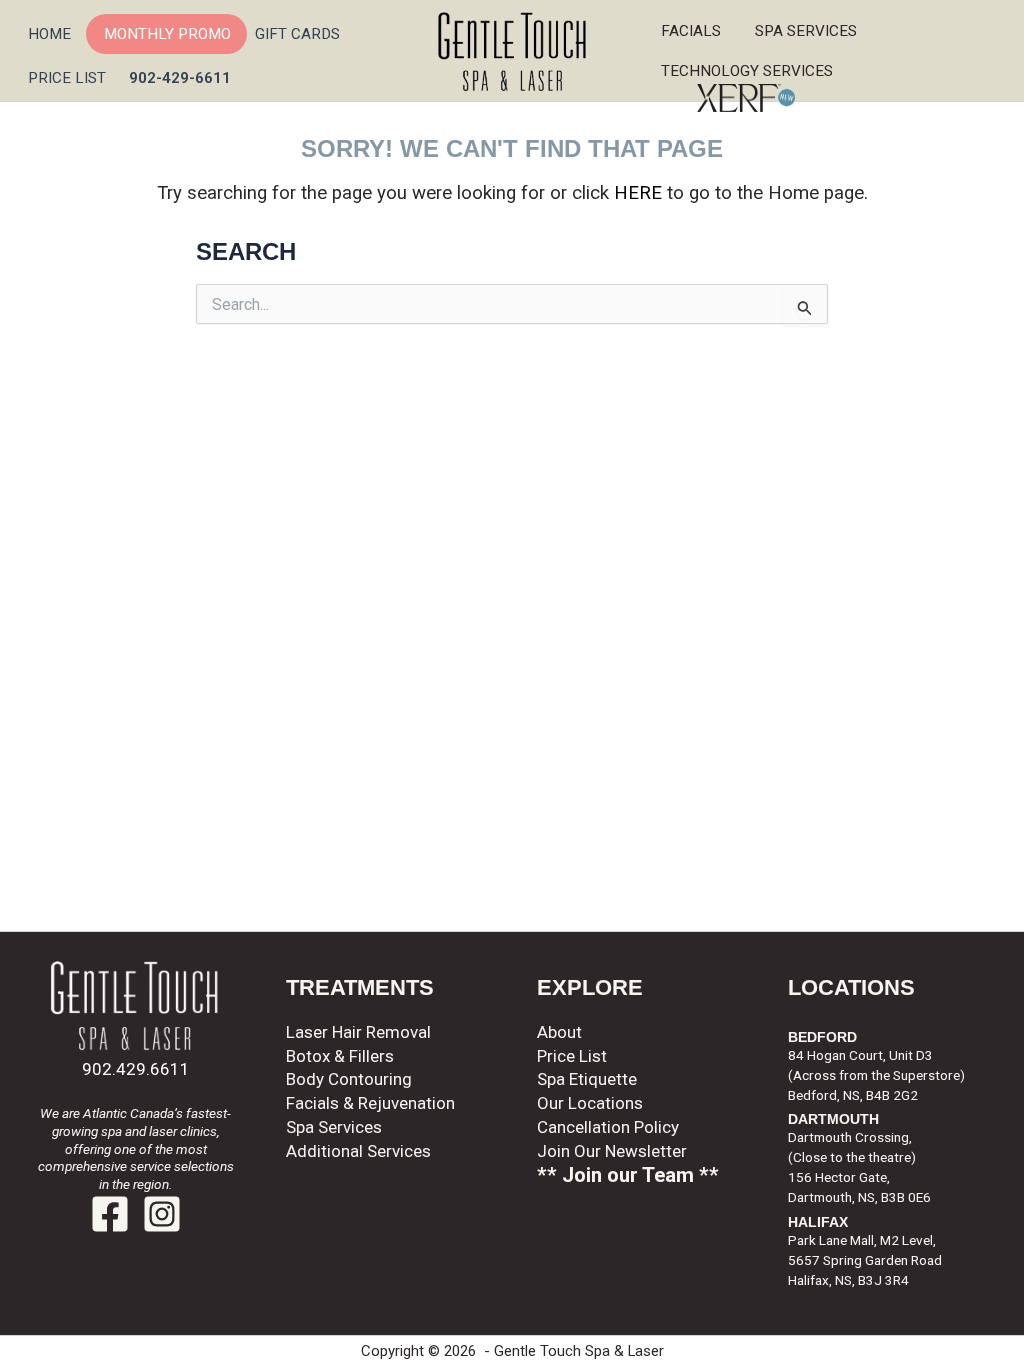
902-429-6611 (180, 78)
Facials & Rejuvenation (370, 1103)
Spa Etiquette (587, 1079)
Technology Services (751, 71)
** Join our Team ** (628, 1175)
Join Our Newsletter (612, 1151)
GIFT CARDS (297, 34)
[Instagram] (162, 1214)
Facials (691, 31)
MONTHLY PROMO (167, 34)
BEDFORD (822, 1037)
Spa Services (812, 31)
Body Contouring (349, 1079)
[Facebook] (110, 1214)
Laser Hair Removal (358, 1032)
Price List (572, 1056)
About (559, 1032)
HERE (638, 193)
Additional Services (358, 1151)
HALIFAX (818, 1222)
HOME (49, 34)
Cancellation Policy (608, 1127)
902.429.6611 (136, 1069)
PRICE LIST (67, 78)
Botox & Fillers (340, 1056)
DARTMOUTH (833, 1119)
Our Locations (590, 1103)
